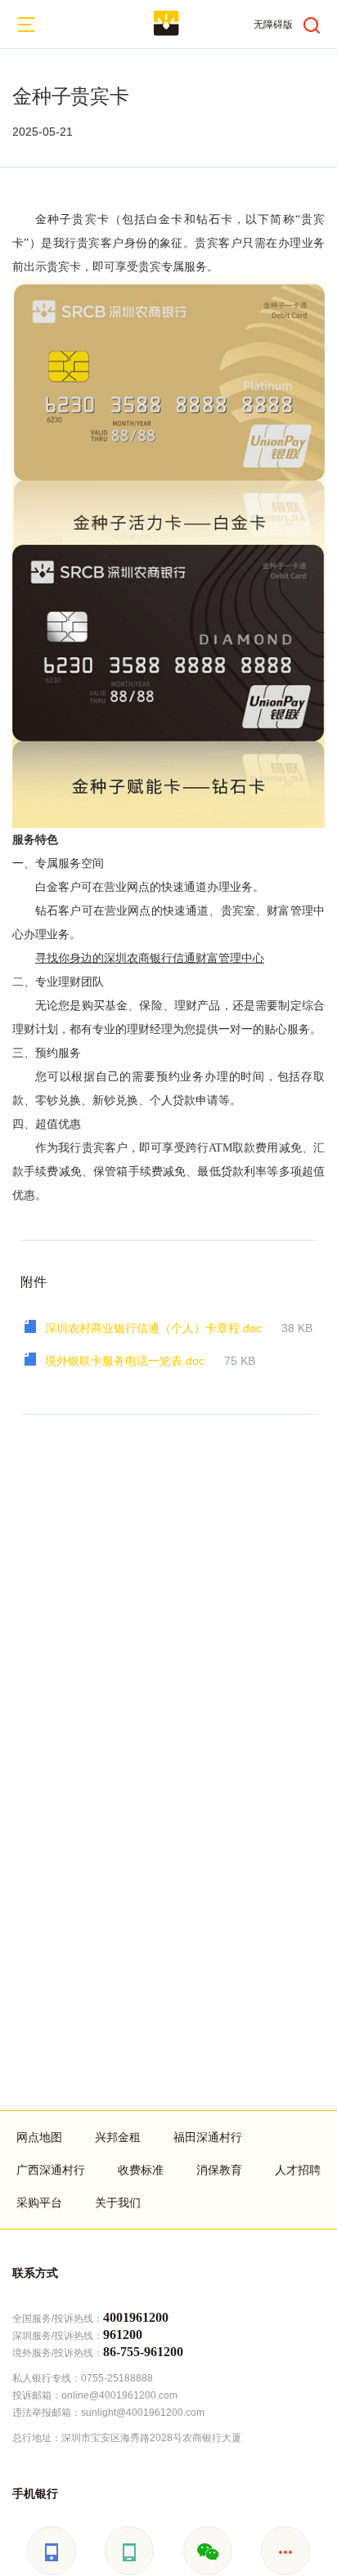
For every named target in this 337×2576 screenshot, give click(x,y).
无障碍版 (273, 25)
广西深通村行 (51, 2170)
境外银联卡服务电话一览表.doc (125, 1361)
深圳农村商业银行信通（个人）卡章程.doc (153, 1328)
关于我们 (118, 2203)
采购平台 (39, 2203)
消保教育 (219, 2170)
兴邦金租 (118, 2137)
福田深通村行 (208, 2137)
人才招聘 (298, 2170)
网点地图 (39, 2137)
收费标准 (141, 2170)
